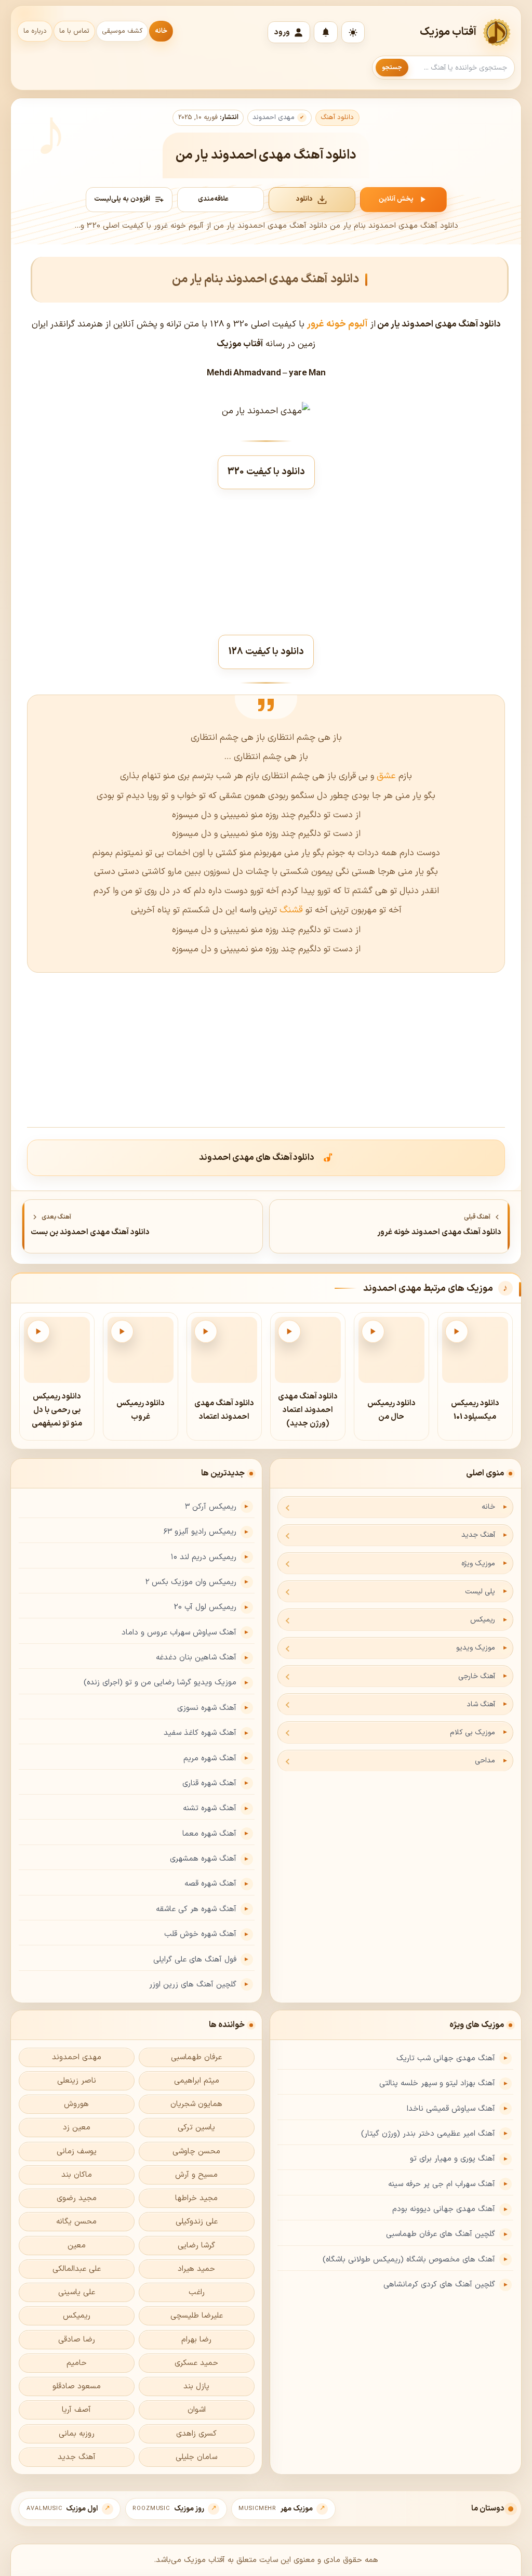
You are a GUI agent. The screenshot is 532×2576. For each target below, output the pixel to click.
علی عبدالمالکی (77, 2269)
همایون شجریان (196, 2104)
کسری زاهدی (196, 2434)
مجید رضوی (77, 2198)
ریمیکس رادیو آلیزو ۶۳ (200, 1532)
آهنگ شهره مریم (210, 1758)
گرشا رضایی (196, 2246)
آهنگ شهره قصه (210, 1884)
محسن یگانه (76, 2222)
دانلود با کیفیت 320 (266, 472)
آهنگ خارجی (477, 1676)
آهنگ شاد (481, 1704)
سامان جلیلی (196, 2457)
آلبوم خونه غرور (337, 324)
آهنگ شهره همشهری (203, 1859)
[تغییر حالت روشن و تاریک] (353, 32)
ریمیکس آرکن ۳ (211, 1507)
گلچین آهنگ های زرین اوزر (193, 1985)
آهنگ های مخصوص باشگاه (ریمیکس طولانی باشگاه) (409, 2260)
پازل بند (196, 2387)
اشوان (197, 2410)
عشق (385, 776)
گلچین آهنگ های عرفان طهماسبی (441, 2234)
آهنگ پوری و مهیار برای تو (453, 2159)
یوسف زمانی (77, 2152)
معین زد (77, 2128)
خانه (161, 31)
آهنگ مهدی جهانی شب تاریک (446, 2058)
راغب (197, 2292)
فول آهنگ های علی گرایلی (195, 1960)
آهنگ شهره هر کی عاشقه (196, 1909)
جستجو (392, 68)
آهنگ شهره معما (209, 1834)
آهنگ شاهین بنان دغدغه (196, 1658)
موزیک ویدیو (476, 1648)
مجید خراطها (196, 2198)
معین (77, 2246)
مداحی (485, 1761)
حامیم (77, 2363)
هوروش (76, 2104)
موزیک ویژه (478, 1564)
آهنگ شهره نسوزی (207, 1708)
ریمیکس (483, 1620)
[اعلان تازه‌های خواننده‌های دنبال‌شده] (326, 32)
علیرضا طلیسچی (197, 2316)
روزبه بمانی (77, 2434)
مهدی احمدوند (274, 117)
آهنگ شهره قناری (209, 1783)
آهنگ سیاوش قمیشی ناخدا (451, 2109)
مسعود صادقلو (77, 2387)
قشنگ (291, 910)
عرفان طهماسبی (196, 2057)
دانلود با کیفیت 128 (266, 652)
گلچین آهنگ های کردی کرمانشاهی (439, 2285)
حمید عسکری (196, 2363)
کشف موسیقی (122, 31)
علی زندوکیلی (197, 2222)
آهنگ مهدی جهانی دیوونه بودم (444, 2209)
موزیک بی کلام (473, 1732)
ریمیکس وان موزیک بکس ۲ (191, 1582)
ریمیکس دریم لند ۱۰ (204, 1557)
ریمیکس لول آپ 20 (205, 1607)
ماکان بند (77, 2175)
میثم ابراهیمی (197, 2081)
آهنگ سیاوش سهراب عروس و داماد (179, 1633)
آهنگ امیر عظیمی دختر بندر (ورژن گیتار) (428, 2134)
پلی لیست (480, 1592)
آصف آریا (76, 2410)
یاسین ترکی (196, 2128)
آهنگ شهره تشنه (210, 1808)
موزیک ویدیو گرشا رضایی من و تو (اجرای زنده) (160, 1683)
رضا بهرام (196, 2340)
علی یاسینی (77, 2292)
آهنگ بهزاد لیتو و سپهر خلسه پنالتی (437, 2083)
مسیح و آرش (196, 2175)
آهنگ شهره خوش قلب (200, 1934)
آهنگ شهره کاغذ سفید (200, 1733)
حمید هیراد (196, 2269)
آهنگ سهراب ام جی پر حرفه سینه (442, 2184)
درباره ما (35, 31)
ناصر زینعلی (77, 2081)
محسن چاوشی (196, 2152)
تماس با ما (74, 31)
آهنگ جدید (478, 1535)
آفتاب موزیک (448, 32)
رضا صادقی (77, 2340)
